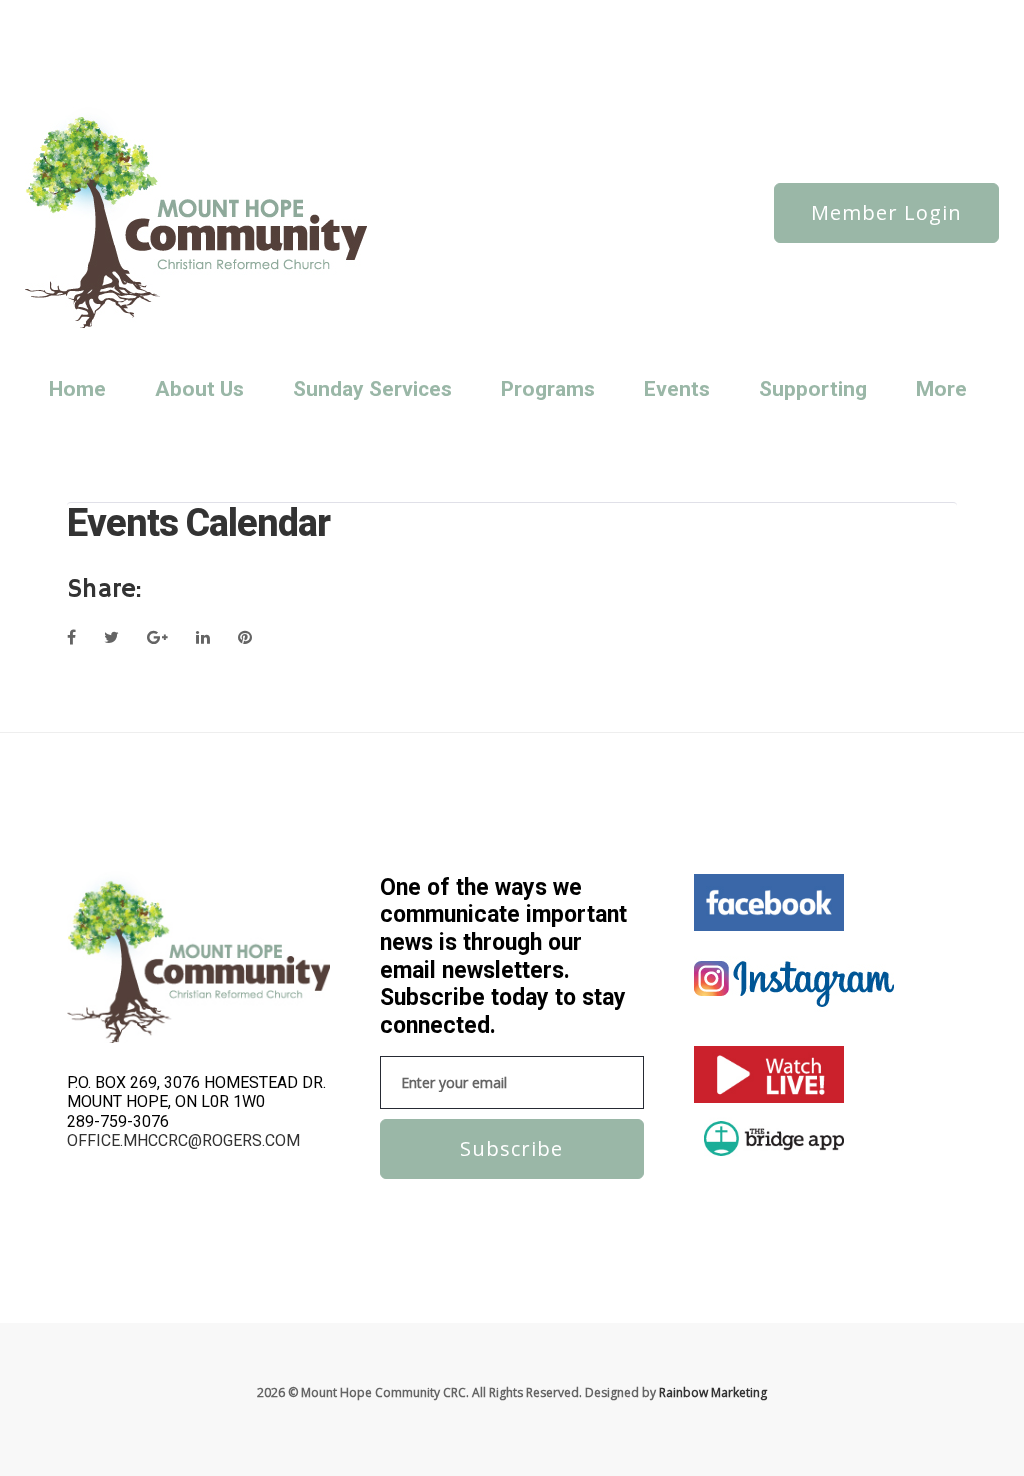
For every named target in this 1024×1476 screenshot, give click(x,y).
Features (275, 16)
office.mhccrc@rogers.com (183, 1140)
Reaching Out (489, 16)
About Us (199, 389)
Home (77, 389)
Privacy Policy (399, 16)
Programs (548, 389)
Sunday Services (366, 43)
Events (677, 389)
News (154, 16)
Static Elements (264, 43)
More (941, 389)
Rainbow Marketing (713, 1392)
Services (184, 43)
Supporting (813, 389)
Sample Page (109, 43)
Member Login (886, 212)
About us (98, 16)
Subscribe (511, 1148)
